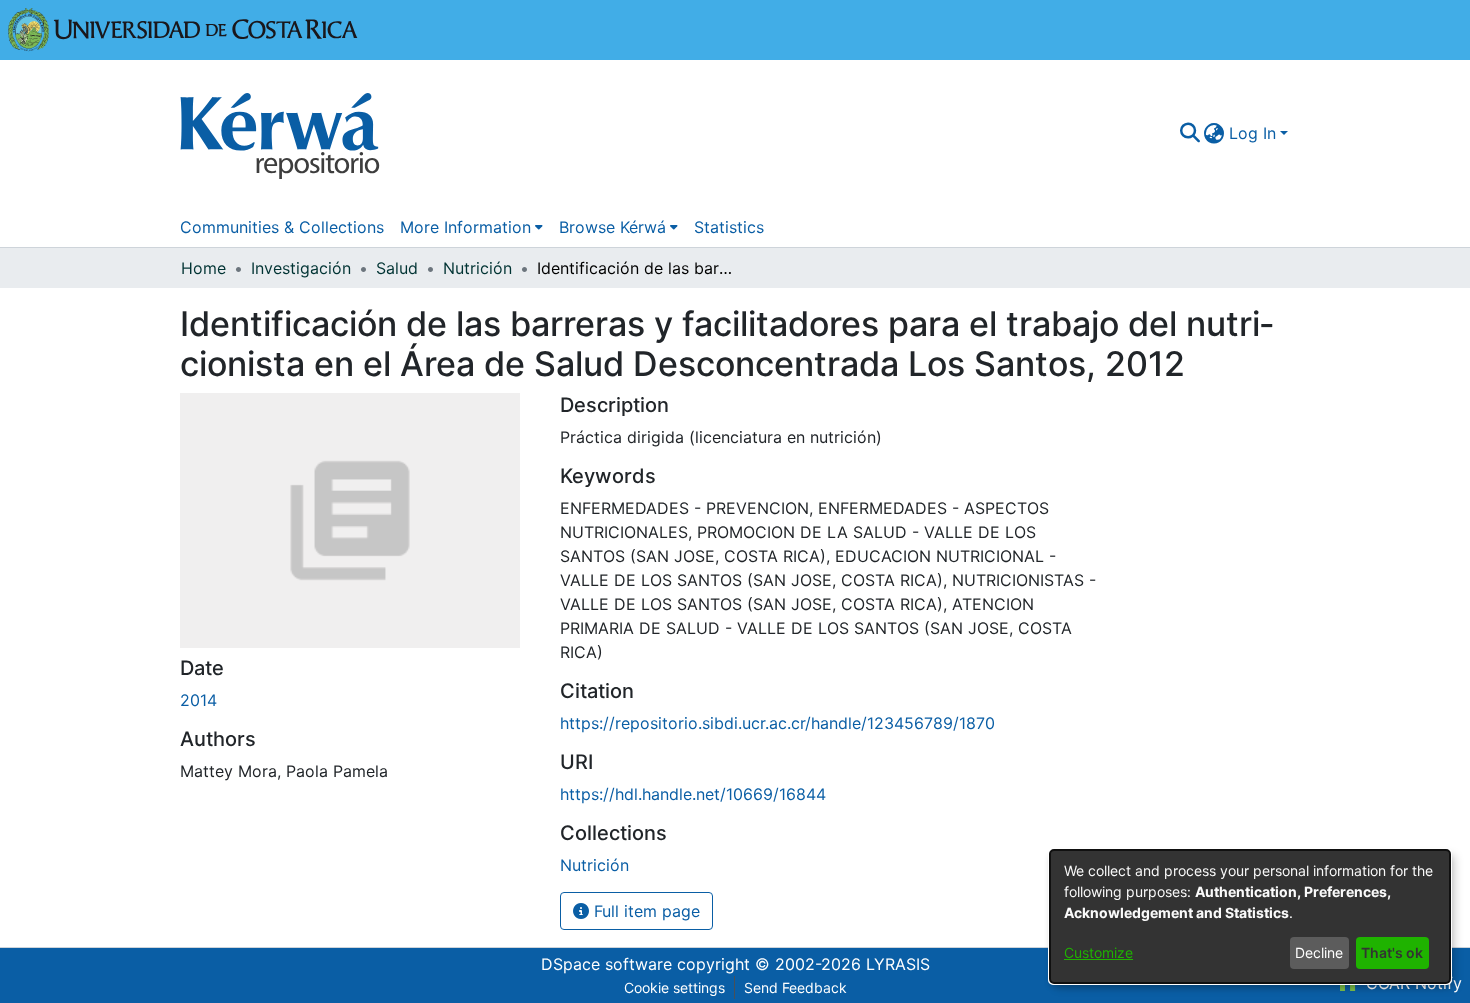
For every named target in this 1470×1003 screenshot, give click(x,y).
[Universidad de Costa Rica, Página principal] (183, 28)
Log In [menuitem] (1252, 133)
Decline (1319, 952)
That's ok (1392, 952)
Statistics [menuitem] (729, 227)
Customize (1098, 952)
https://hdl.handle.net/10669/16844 (693, 794)
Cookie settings (674, 987)
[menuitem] (1214, 133)
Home (203, 268)
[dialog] (1250, 916)
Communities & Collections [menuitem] (282, 227)
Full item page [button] (644, 911)
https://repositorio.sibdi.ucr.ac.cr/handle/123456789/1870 (777, 723)
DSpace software (606, 964)
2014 (198, 700)
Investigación (301, 268)
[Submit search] (1189, 133)
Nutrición (477, 268)
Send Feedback (795, 987)
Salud (397, 268)
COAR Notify (1411, 983)
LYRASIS (898, 964)
